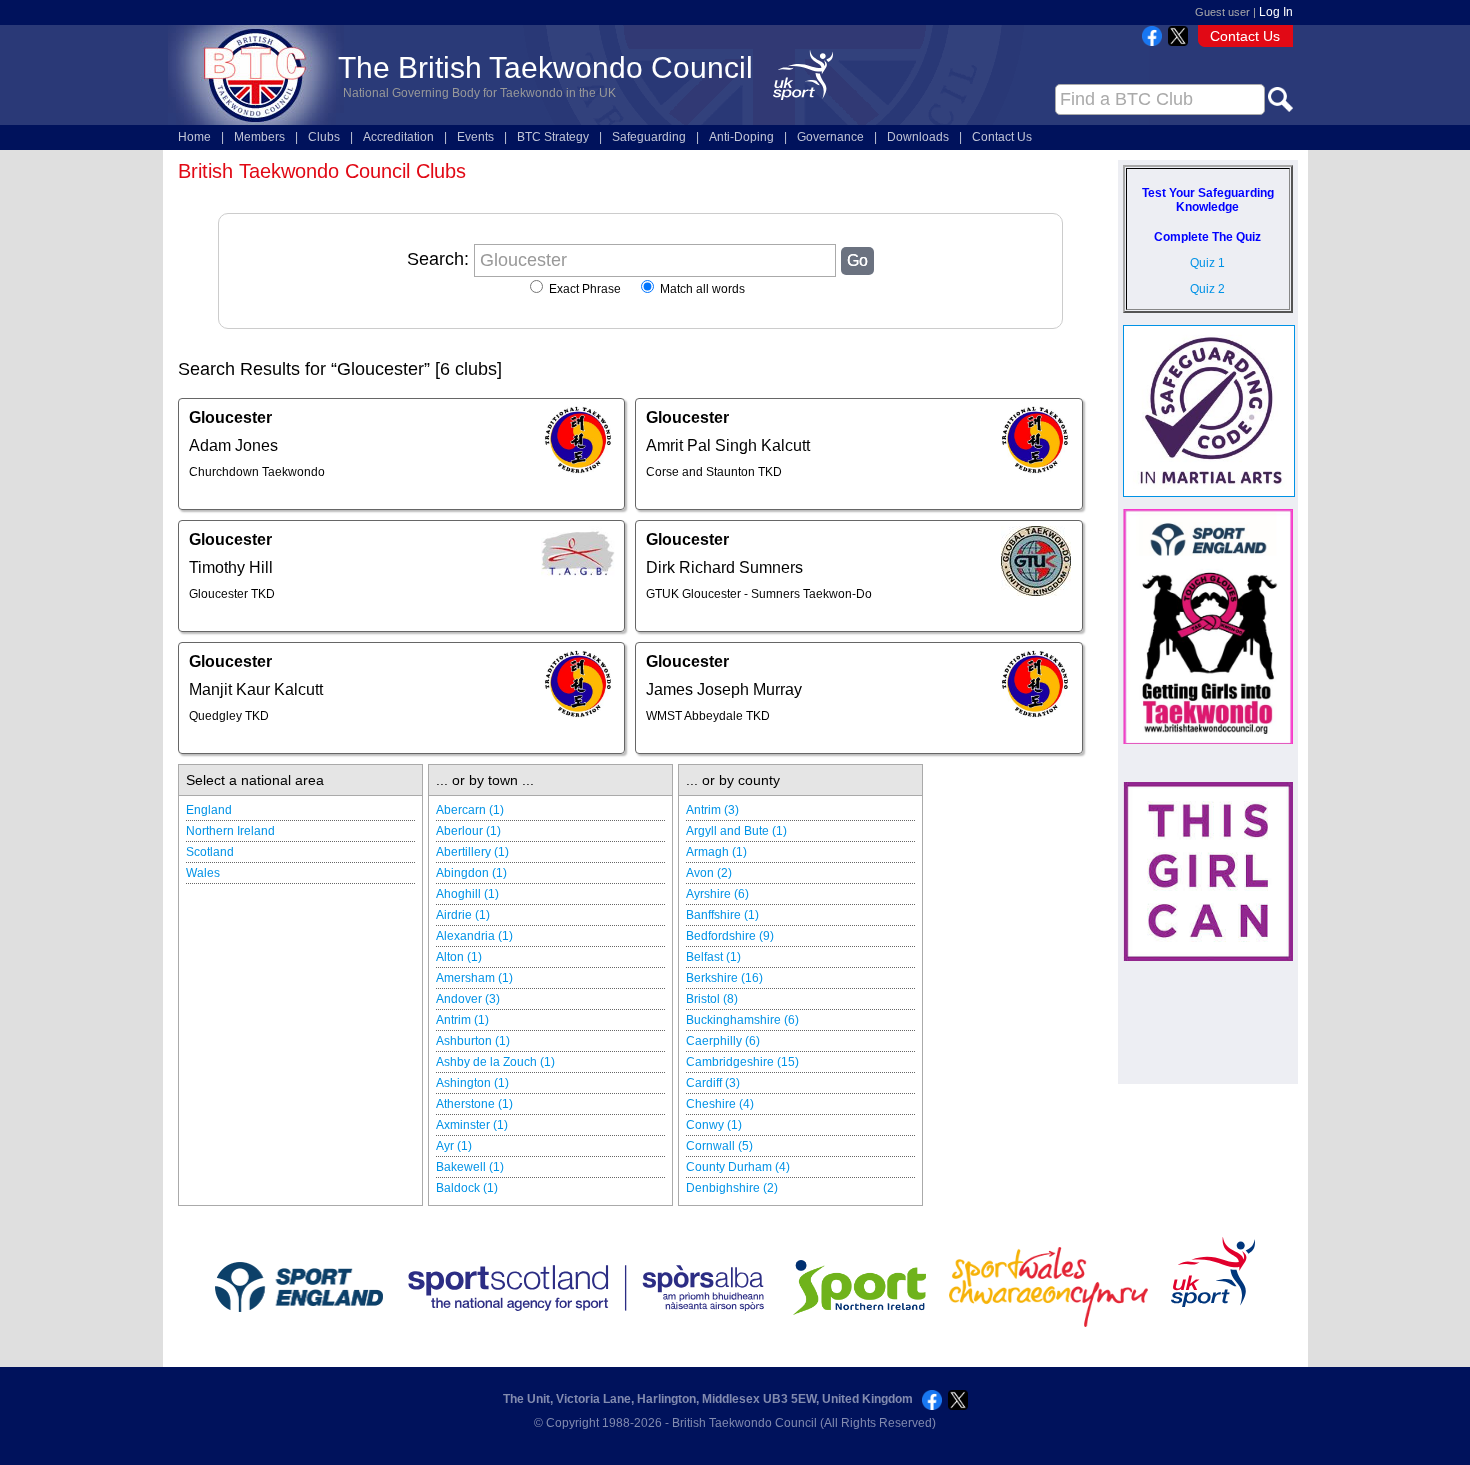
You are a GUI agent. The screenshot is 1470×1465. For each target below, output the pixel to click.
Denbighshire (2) (732, 1188)
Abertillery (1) (472, 852)
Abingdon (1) (471, 873)
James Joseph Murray (724, 689)
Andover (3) (468, 999)
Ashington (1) (472, 1083)
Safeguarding (649, 137)
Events (475, 137)
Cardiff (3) (713, 1083)
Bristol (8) (712, 999)
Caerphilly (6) (723, 1041)
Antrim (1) (462, 1020)
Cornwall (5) (719, 1146)
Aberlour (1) (468, 831)
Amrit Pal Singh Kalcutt (728, 445)
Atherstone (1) (474, 1104)
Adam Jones (233, 445)
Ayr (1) (454, 1146)
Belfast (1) (713, 957)
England (209, 810)
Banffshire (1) (722, 915)
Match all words (701, 289)
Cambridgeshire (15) (742, 1062)
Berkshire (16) (724, 978)
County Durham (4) (738, 1167)
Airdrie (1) (463, 915)
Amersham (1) (474, 978)
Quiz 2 (1207, 289)
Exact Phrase (583, 289)
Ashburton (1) (473, 1041)
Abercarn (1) (470, 810)
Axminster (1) (472, 1125)
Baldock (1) (467, 1188)
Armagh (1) (716, 852)
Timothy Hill (231, 567)
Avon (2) (709, 873)
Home (194, 137)
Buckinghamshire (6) (742, 1020)
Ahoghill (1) (467, 894)
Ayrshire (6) (717, 894)
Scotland (210, 852)
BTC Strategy (553, 137)
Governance (830, 137)
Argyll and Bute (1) (736, 831)
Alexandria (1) (474, 936)
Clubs (324, 137)
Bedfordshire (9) (730, 936)
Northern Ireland (230, 831)
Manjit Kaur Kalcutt (256, 689)
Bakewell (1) (470, 1167)
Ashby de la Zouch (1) (495, 1062)
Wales (203, 873)
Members (259, 137)
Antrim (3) (712, 810)
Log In (1276, 12)
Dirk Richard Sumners (724, 567)
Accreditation (398, 137)
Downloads (918, 137)
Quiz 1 (1207, 263)
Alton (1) (459, 957)
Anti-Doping (741, 137)
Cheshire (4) (720, 1104)
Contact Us (1245, 36)
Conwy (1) (714, 1125)
